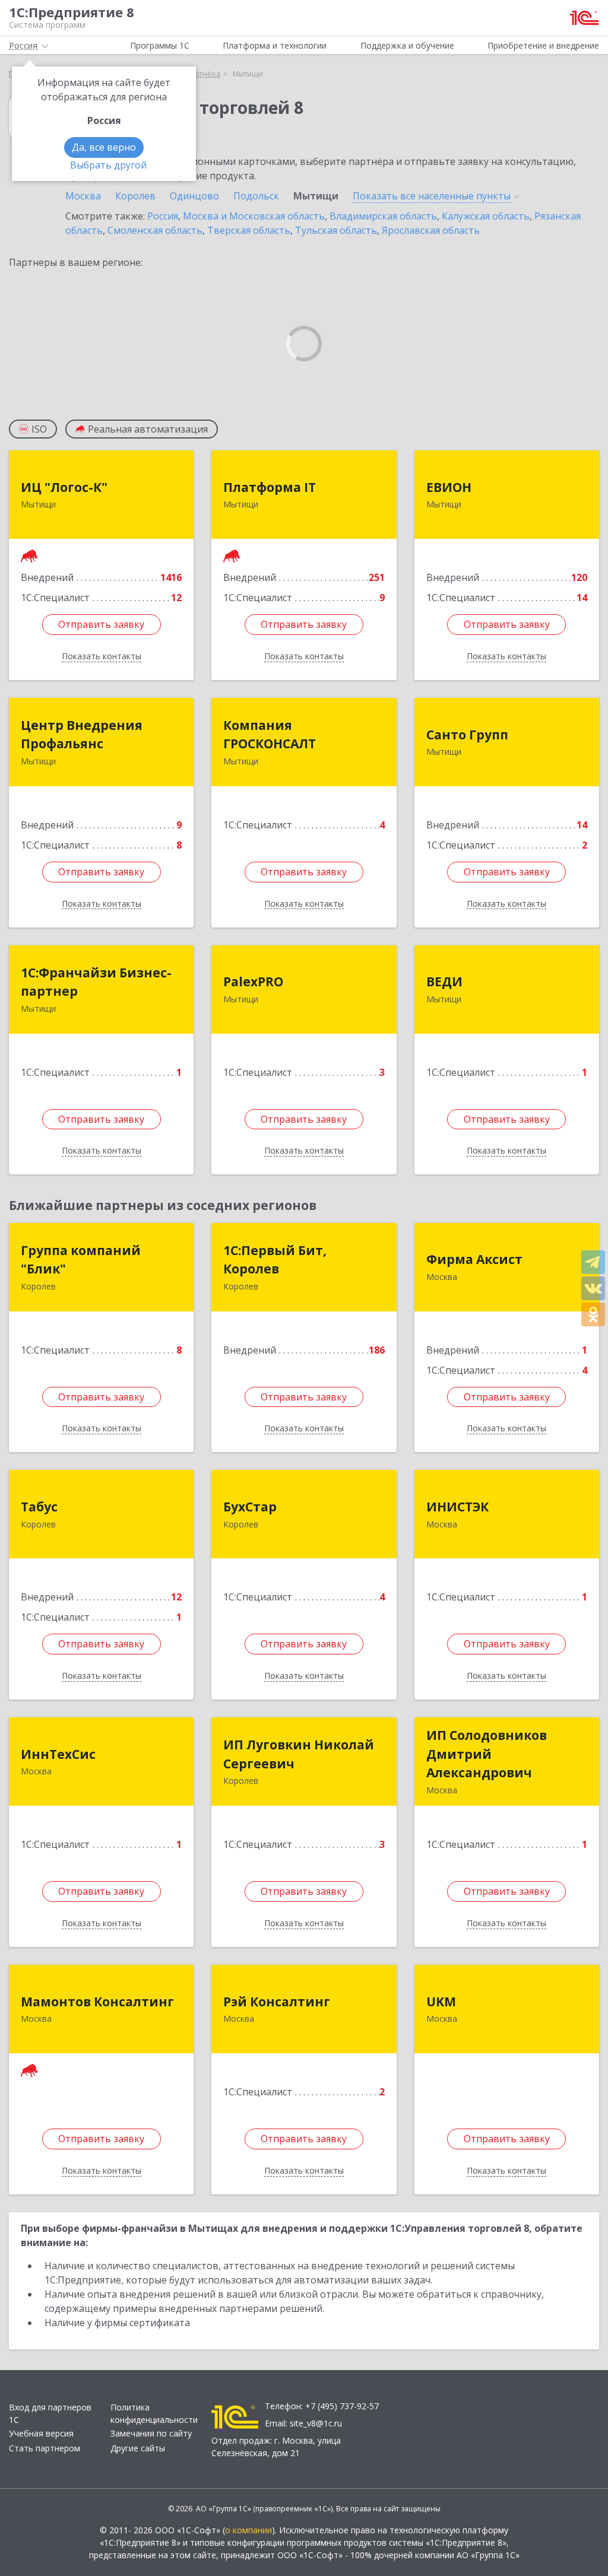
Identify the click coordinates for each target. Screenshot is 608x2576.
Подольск (256, 196)
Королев (135, 196)
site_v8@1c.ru (316, 2423)
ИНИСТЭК (457, 1507)
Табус (39, 1507)
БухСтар (250, 1507)
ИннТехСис (58, 1754)
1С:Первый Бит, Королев (275, 1260)
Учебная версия (41, 2433)
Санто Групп (467, 735)
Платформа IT (270, 487)
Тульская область (336, 230)
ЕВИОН (449, 487)
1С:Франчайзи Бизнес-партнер (96, 982)
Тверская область (249, 230)
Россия (163, 216)
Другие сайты (138, 2448)
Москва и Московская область (254, 216)
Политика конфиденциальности (154, 2413)
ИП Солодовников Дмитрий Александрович (487, 1754)
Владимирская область (383, 216)
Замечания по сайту (151, 2433)
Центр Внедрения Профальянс (82, 735)
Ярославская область (431, 230)
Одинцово (194, 196)
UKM (441, 2002)
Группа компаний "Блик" (81, 1260)
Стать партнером (45, 2448)
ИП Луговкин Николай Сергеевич (299, 1754)
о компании (248, 2530)
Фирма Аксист (474, 1259)
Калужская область (486, 216)
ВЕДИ (444, 982)
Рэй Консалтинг (277, 2002)
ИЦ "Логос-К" (64, 487)
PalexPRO (253, 982)
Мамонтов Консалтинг (97, 2002)
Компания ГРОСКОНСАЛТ (270, 735)
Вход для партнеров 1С (50, 2413)
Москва (83, 196)
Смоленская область (155, 230)
